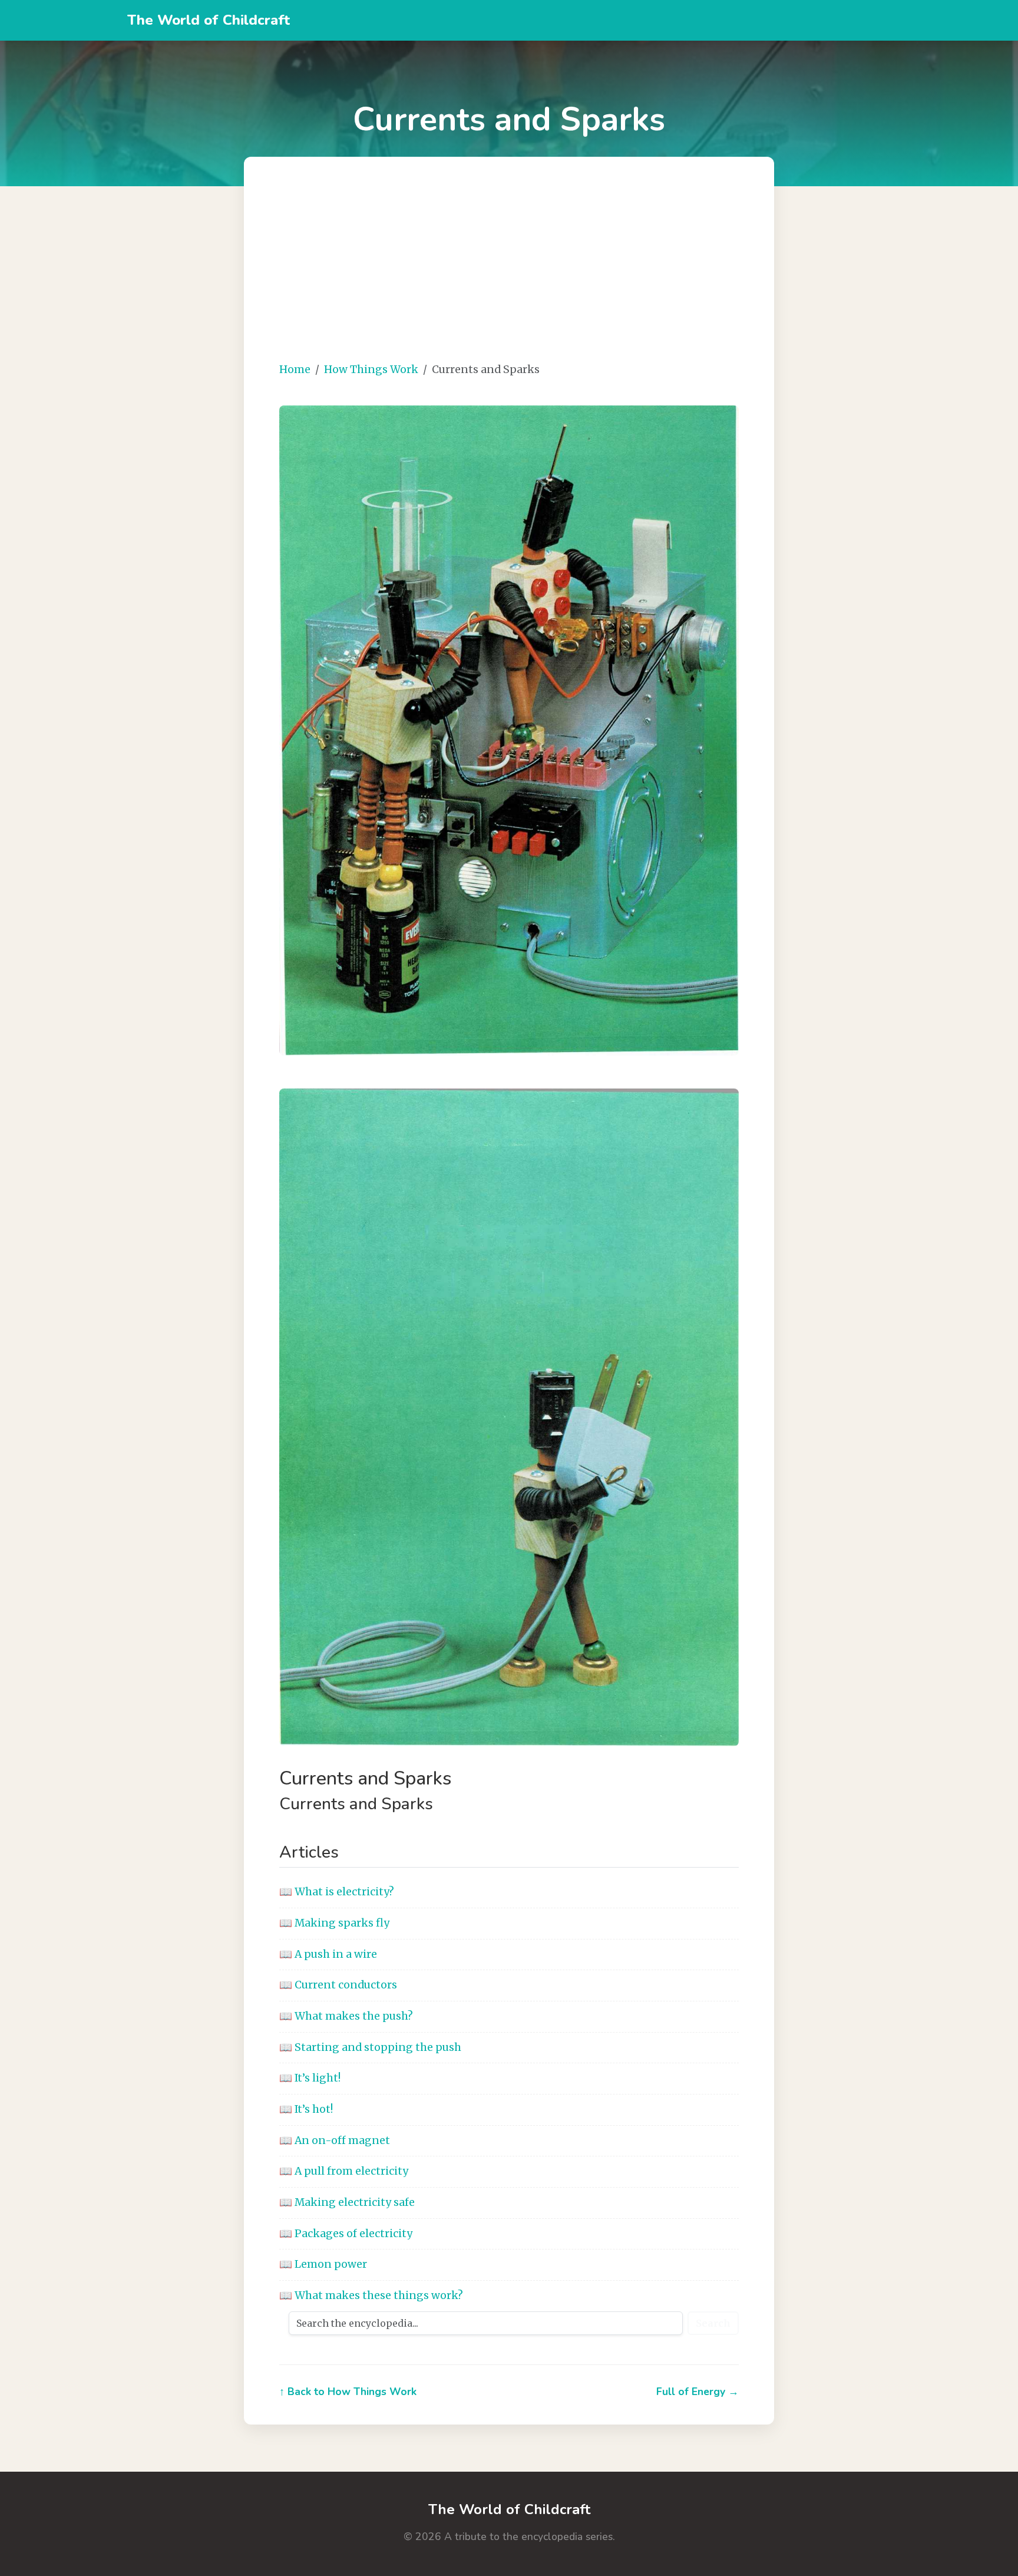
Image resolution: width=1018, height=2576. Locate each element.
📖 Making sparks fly (334, 1923)
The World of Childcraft (209, 20)
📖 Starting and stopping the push (370, 2047)
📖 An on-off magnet (335, 2140)
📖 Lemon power (323, 2264)
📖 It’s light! (310, 2078)
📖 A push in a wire (328, 1954)
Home (295, 370)
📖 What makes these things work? (371, 2295)
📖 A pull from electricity (344, 2171)
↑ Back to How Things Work (348, 2392)
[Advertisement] (509, 269)
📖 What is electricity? (337, 1892)
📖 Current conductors (338, 1985)
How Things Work (371, 370)
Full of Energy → (698, 2392)
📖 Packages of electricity (346, 2234)
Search (713, 2323)
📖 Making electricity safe (347, 2202)
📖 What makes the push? (346, 2016)
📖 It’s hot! (306, 2109)
